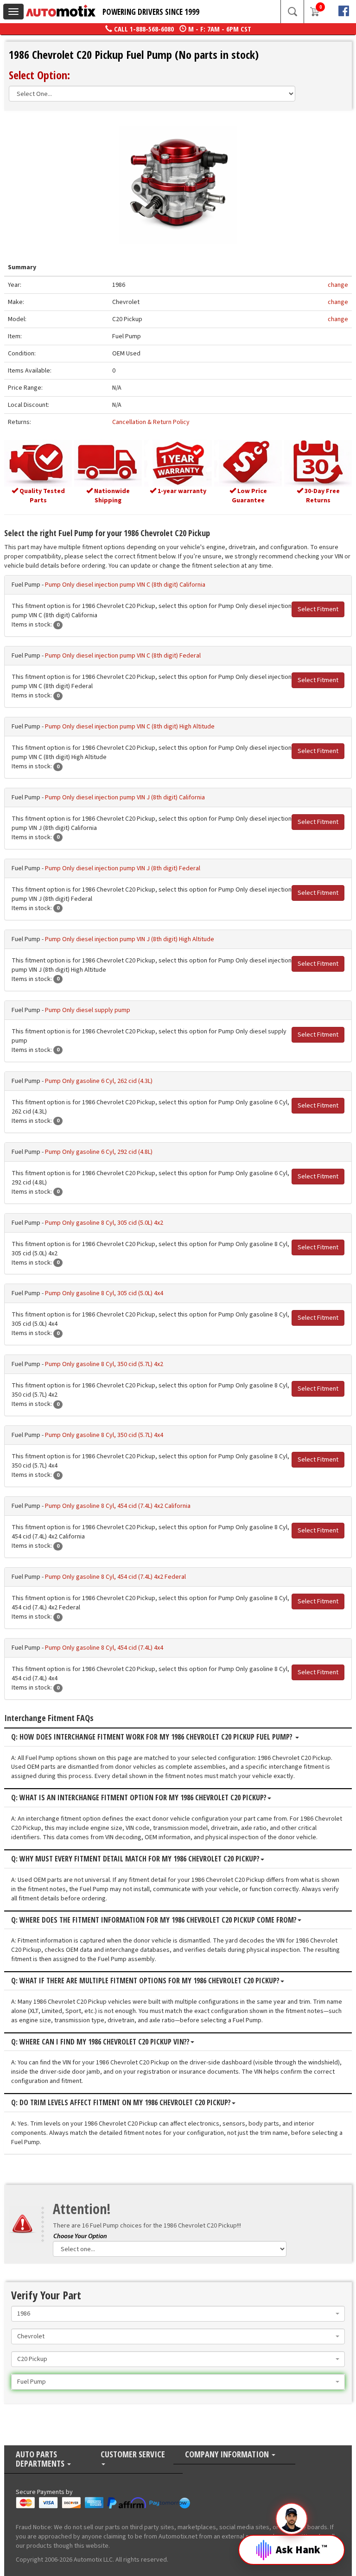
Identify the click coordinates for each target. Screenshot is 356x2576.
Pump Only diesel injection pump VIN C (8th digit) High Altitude (130, 727)
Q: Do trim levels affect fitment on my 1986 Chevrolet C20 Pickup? (121, 2103)
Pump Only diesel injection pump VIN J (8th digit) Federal (123, 868)
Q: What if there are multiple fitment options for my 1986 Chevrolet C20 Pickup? (145, 1981)
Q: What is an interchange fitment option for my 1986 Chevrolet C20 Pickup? (139, 1798)
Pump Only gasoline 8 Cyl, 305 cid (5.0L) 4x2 (104, 1223)
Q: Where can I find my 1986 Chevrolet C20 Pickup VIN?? (100, 2042)
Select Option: (39, 75)
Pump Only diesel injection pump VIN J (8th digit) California (125, 797)
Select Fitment (318, 609)
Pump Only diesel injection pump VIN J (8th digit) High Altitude (130, 939)
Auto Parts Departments (41, 2459)
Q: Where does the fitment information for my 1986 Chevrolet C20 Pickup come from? (154, 1920)
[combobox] (178, 2314)
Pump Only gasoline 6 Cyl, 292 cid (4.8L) (99, 1152)
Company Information (228, 2455)
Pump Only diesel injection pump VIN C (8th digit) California (125, 585)
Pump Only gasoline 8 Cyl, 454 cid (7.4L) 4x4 (104, 1648)
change (338, 285)
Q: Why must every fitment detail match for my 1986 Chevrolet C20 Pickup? (135, 1859)
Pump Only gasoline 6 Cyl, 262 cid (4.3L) (99, 1081)
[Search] (292, 12)
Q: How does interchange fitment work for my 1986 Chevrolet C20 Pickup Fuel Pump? (153, 1737)
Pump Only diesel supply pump (88, 1010)
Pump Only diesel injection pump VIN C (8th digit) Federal (123, 656)
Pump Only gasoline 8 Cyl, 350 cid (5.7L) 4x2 (104, 1364)
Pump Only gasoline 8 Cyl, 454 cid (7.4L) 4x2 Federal (115, 1577)
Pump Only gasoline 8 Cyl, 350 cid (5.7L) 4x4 (104, 1435)
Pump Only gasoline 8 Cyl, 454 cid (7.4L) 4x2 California (118, 1506)
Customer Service (133, 2455)
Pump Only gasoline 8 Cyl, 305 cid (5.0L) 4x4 (104, 1293)
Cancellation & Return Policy (151, 422)
